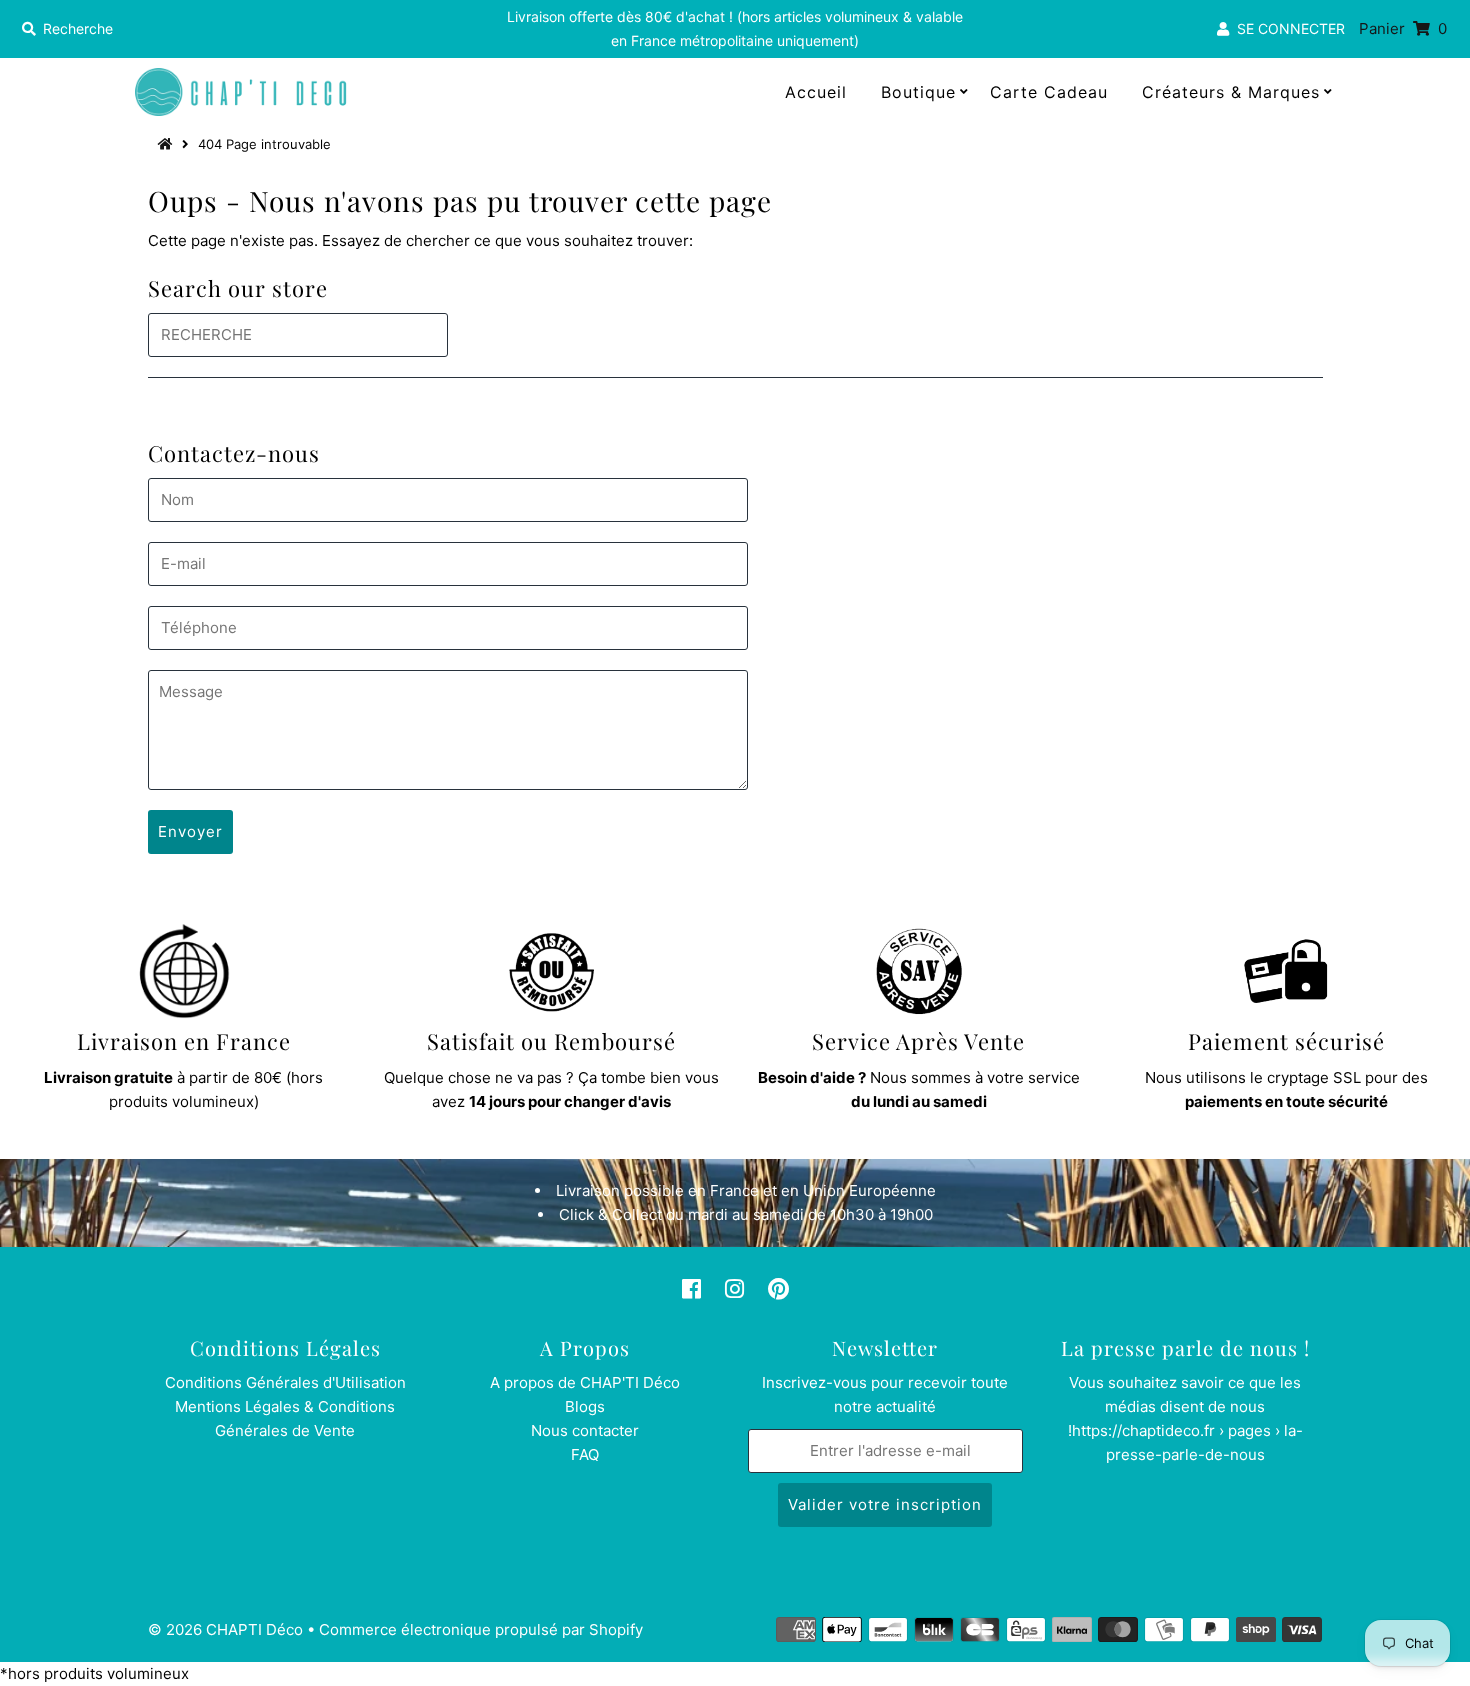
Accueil (816, 92)
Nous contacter (585, 1430)
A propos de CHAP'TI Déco (585, 1382)
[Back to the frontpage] (168, 144)
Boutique (918, 92)
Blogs (585, 1406)
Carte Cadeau (1049, 92)
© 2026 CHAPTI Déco (225, 1629)
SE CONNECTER (1287, 28)
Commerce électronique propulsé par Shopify (481, 1629)
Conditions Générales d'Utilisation (285, 1382)
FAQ (585, 1454)
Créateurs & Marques (1231, 92)
